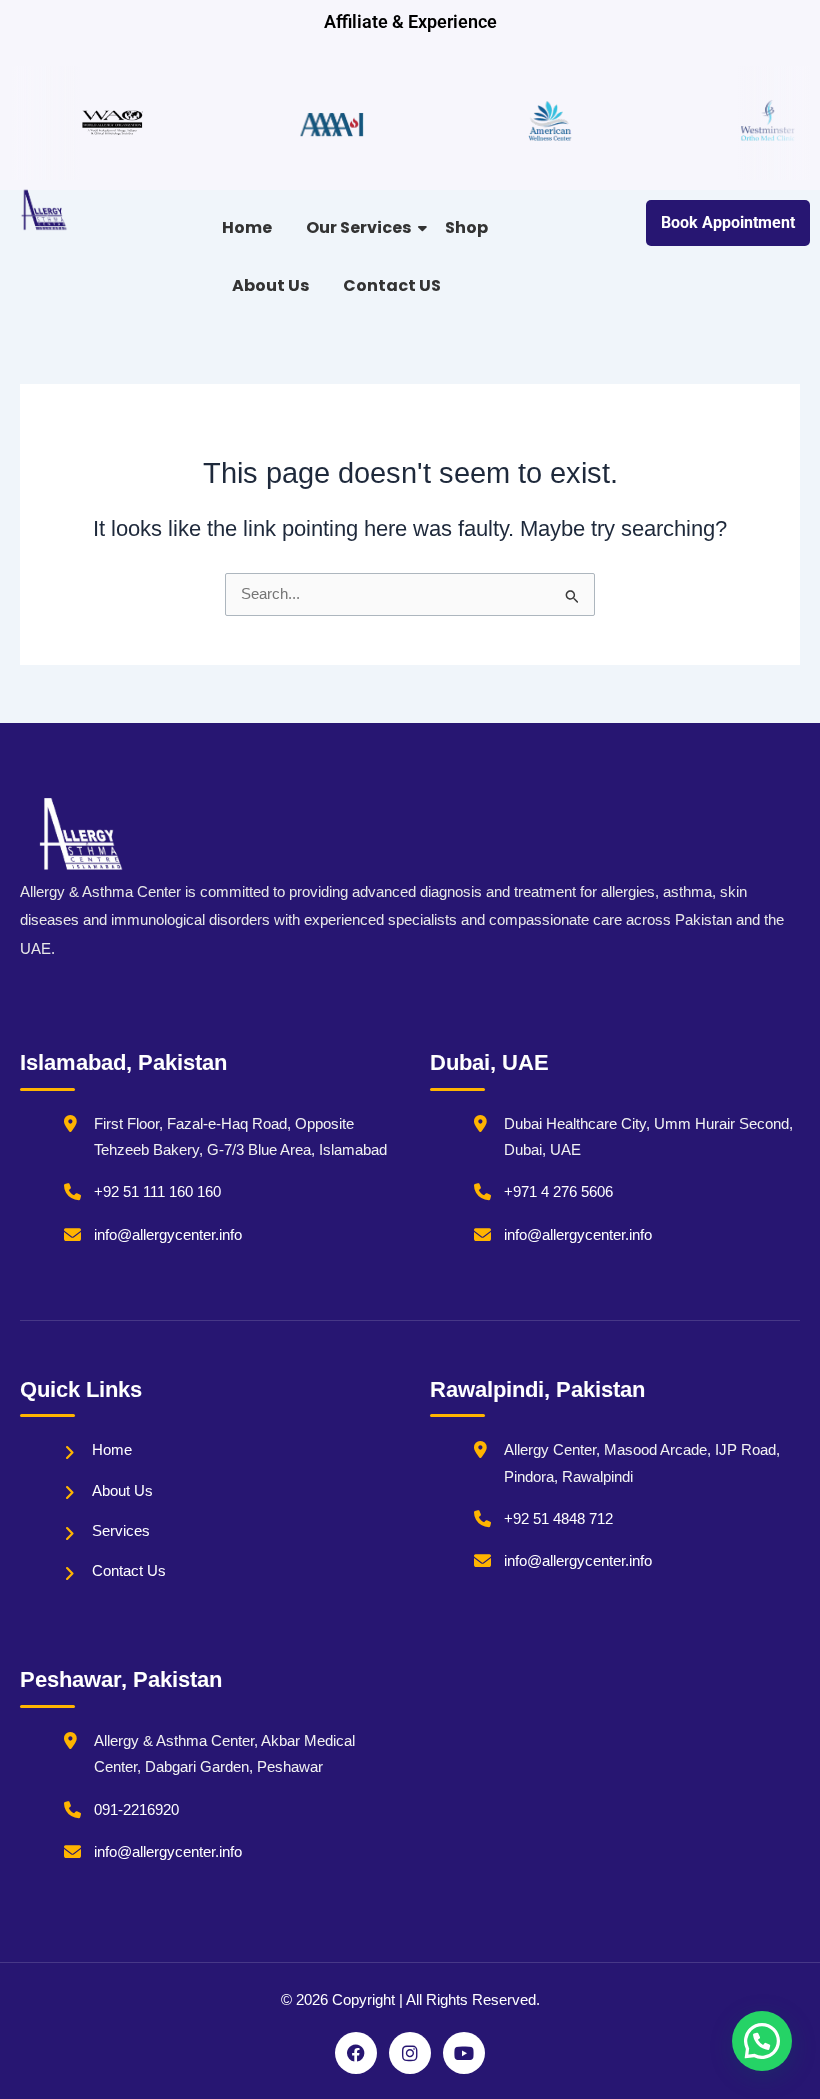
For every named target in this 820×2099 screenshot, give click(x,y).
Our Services (358, 227)
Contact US (392, 285)
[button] (762, 2041)
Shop (466, 227)
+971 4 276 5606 (558, 1192)
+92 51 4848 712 (558, 1519)
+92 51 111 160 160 (157, 1192)
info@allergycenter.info (168, 1235)
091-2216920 (136, 1810)
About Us (270, 285)
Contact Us (129, 1571)
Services (121, 1531)
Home (247, 227)
